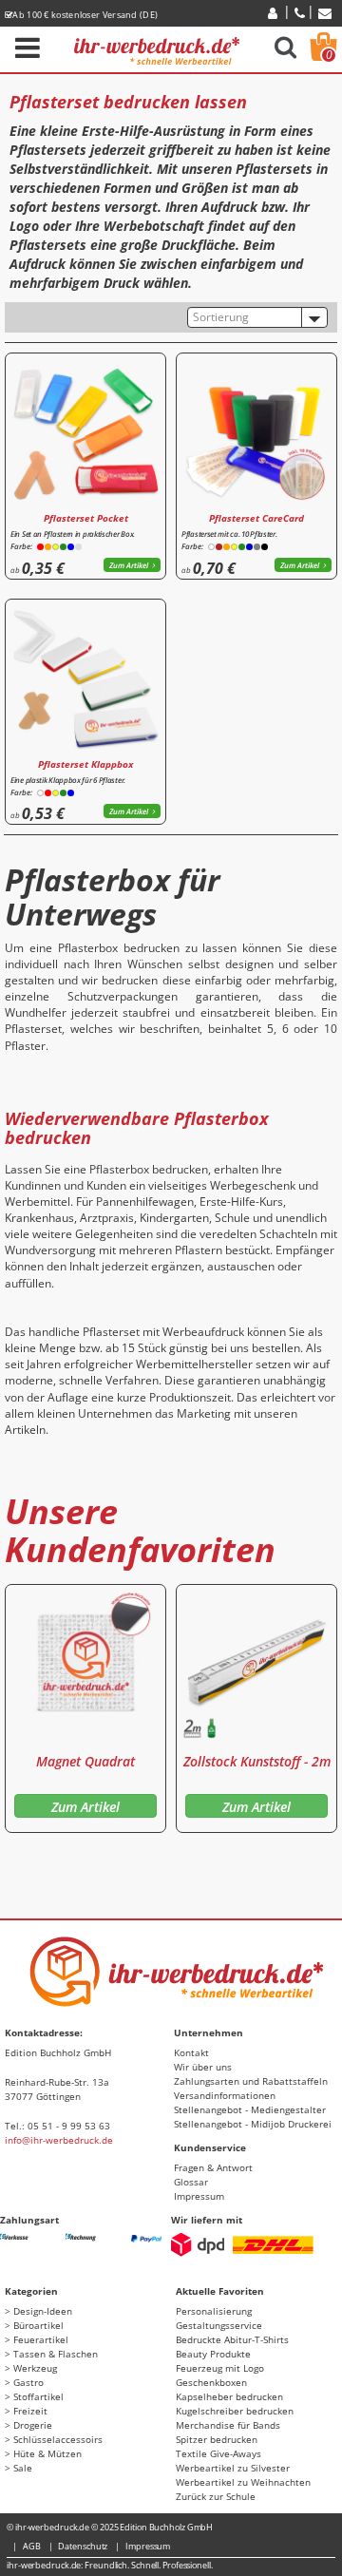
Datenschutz (83, 2546)
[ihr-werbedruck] (157, 48)
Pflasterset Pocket (86, 518)
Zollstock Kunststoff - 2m (257, 1761)
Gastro (28, 2382)
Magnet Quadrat (85, 1761)
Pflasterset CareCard (256, 518)
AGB (32, 2546)
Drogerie (33, 2425)
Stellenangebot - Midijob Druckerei (253, 2124)
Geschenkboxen (211, 2382)
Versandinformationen (225, 2095)
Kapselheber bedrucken (229, 2396)
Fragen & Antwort (213, 2167)
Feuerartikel (41, 2339)
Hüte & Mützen (47, 2453)
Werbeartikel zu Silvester (233, 2468)
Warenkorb (329, 55)
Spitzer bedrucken (217, 2439)
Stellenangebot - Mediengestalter (250, 2109)
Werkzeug (35, 2368)
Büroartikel (38, 2325)
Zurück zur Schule (216, 2496)
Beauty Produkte (213, 2354)
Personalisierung (214, 2311)
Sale (23, 2468)
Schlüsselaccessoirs (58, 2439)
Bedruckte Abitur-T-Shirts (232, 2339)
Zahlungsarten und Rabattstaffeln (251, 2081)
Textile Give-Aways (218, 2453)
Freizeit (30, 2411)
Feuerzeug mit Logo (220, 2368)
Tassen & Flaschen (56, 2354)
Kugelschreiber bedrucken (235, 2411)
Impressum (199, 2196)
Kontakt (191, 2052)
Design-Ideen (43, 2311)
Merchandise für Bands (228, 2425)
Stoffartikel (38, 2396)
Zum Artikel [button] (129, 565)
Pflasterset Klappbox (85, 764)
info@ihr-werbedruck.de (59, 2140)
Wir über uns (203, 2067)
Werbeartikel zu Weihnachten (243, 2482)
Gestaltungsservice (219, 2325)
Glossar (191, 2182)
